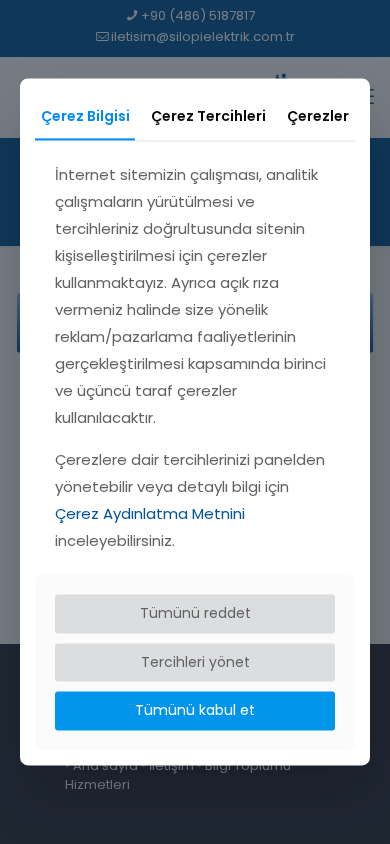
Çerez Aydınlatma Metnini (150, 513)
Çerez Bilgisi (85, 116)
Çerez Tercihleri (208, 116)
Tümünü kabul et (195, 711)
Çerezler (318, 116)
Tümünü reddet (195, 613)
